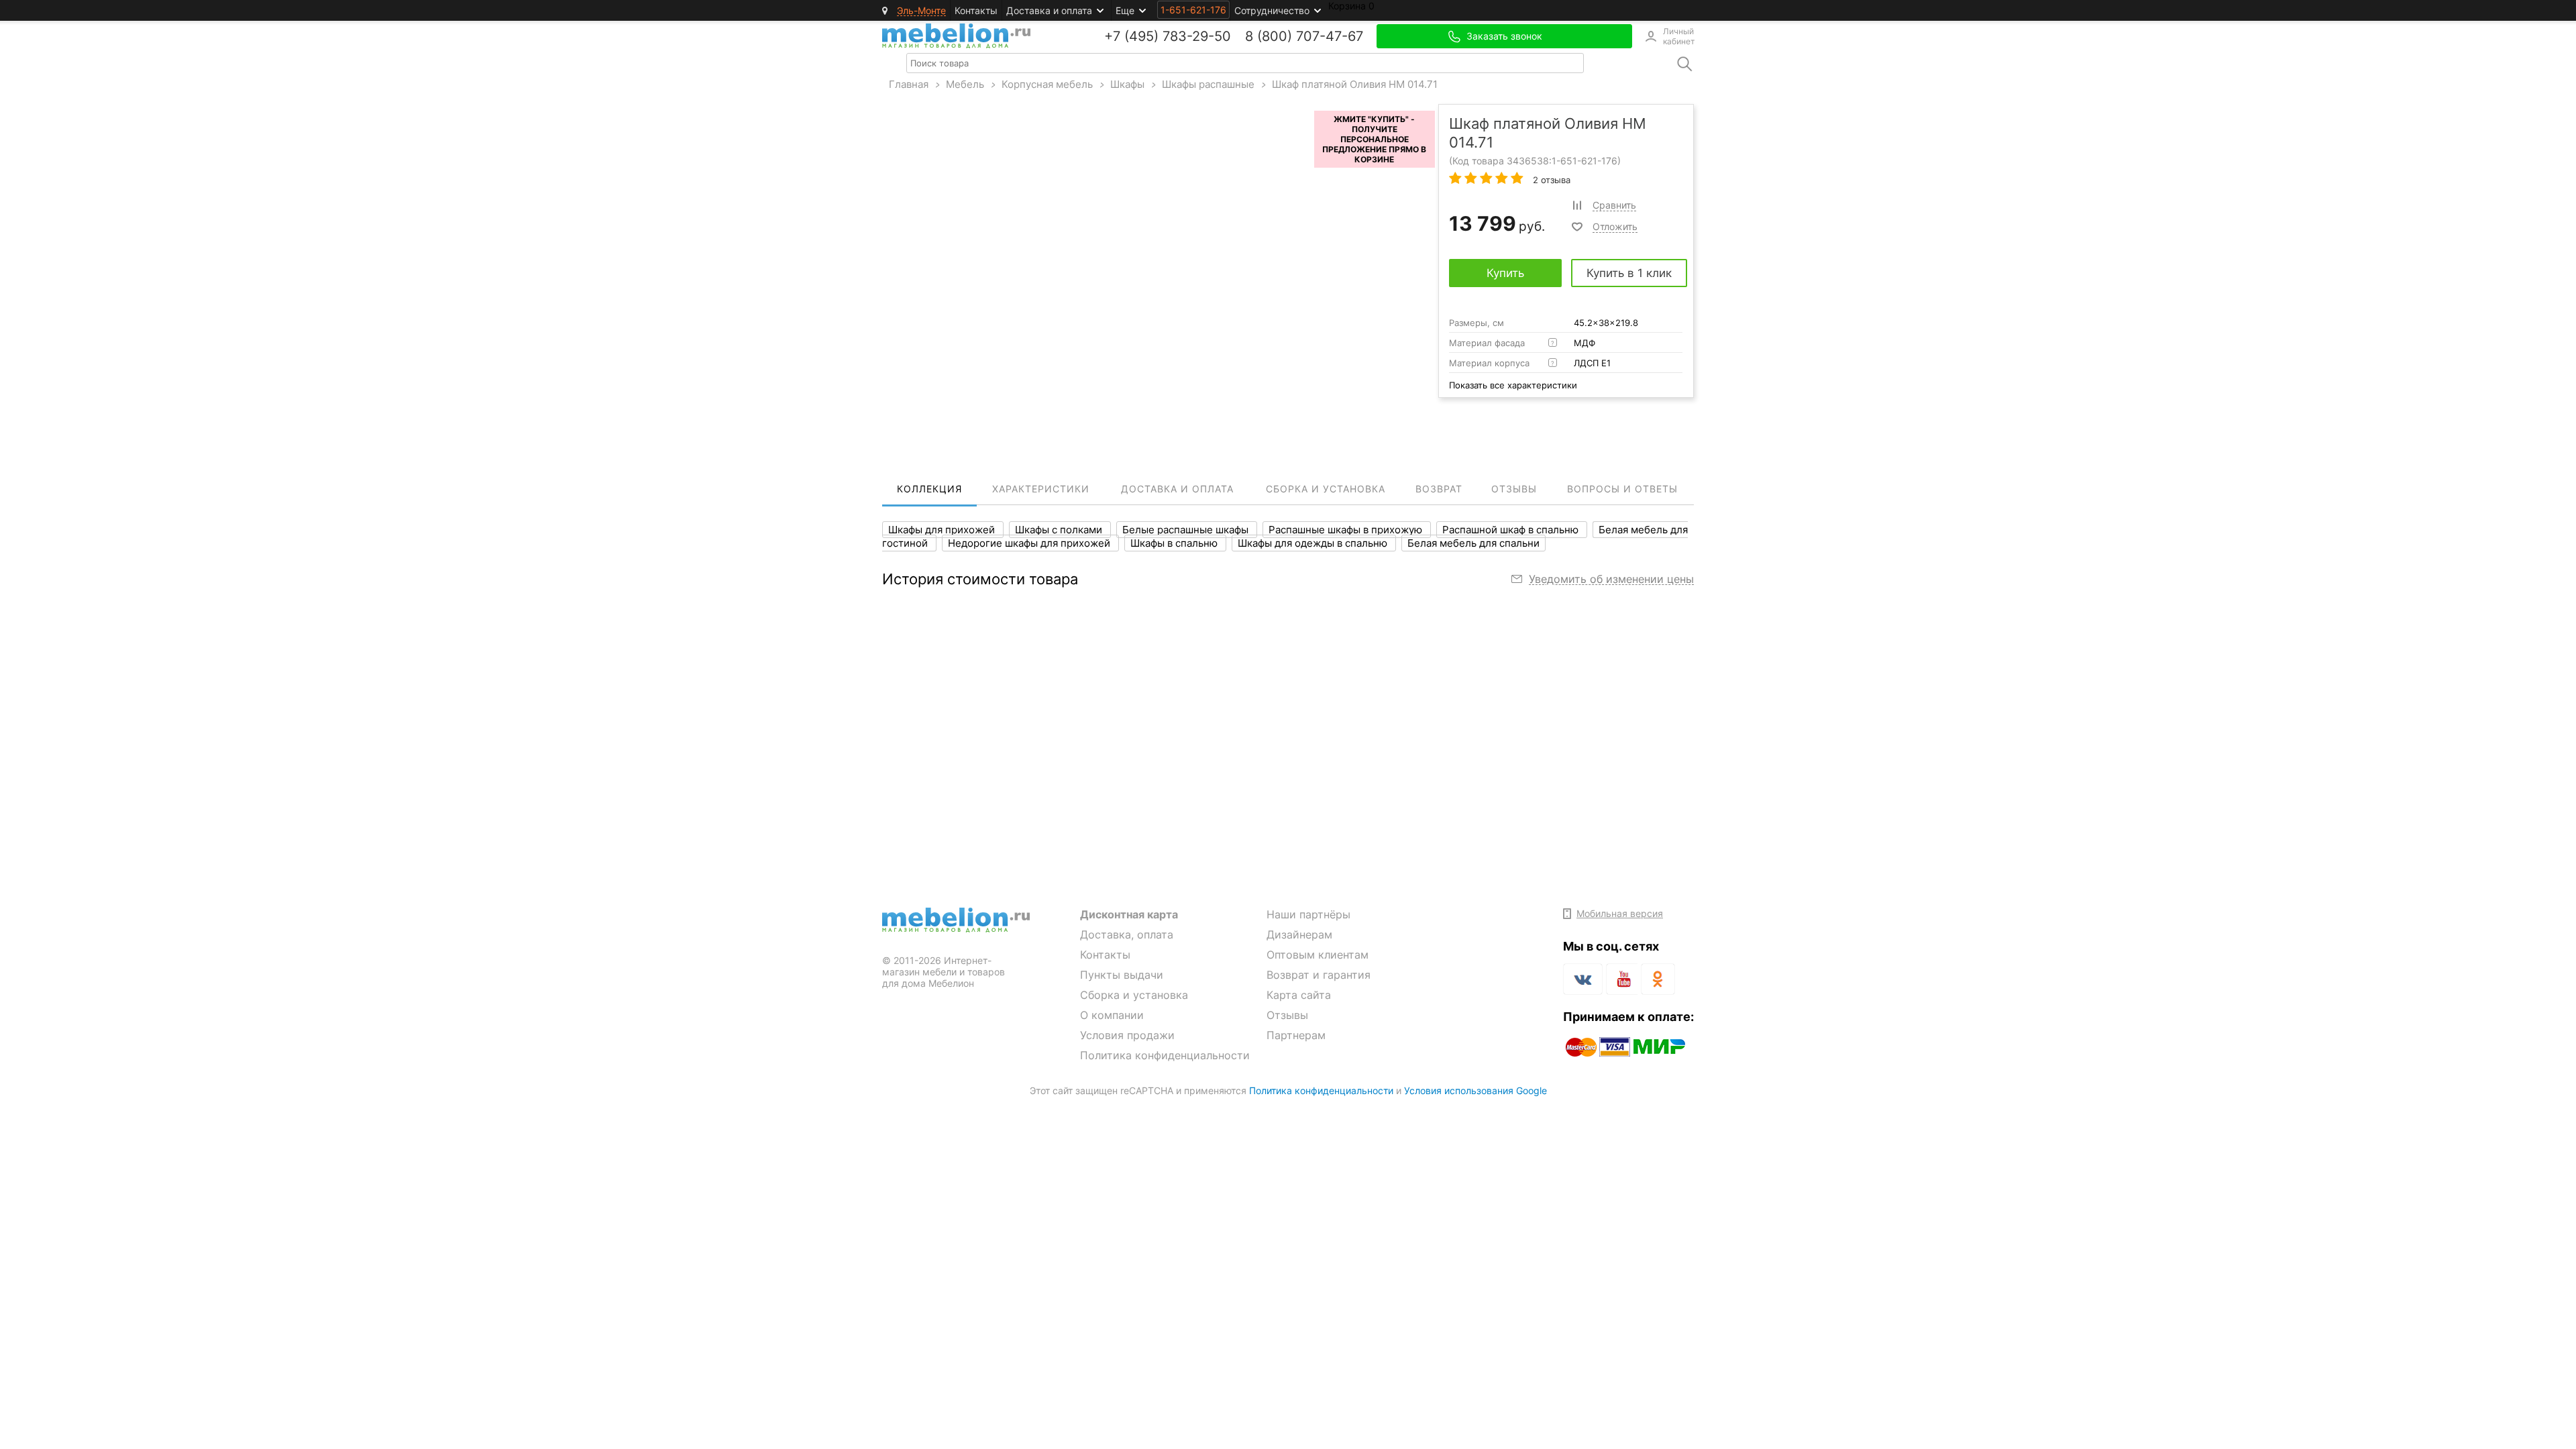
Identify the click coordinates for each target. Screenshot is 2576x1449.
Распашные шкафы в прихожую (1347, 530)
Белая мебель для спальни (1473, 543)
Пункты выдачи (1122, 975)
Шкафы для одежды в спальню (1314, 543)
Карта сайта (1299, 995)
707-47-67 (1330, 36)
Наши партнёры (1308, 914)
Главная (909, 84)
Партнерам (1296, 1035)
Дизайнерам (1299, 934)
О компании (1112, 1015)
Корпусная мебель (1047, 84)
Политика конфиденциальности (1165, 1055)
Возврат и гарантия (1319, 975)
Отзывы (1287, 1015)
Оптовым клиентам (1318, 955)
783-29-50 (1197, 36)
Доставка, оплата (1127, 934)
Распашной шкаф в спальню (1512, 530)
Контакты (976, 10)
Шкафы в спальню (1175, 543)
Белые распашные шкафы (1187, 530)
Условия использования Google (1475, 1090)
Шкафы (1127, 84)
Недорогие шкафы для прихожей (1030, 543)
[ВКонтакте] (1583, 979)
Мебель (965, 84)
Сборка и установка (1134, 995)
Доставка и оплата (1049, 10)
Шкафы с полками (1060, 530)
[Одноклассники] (1658, 979)
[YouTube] (1622, 981)
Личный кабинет (1678, 36)
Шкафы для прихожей (943, 530)
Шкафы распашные (1208, 84)
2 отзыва (1550, 180)
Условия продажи (1127, 1035)
